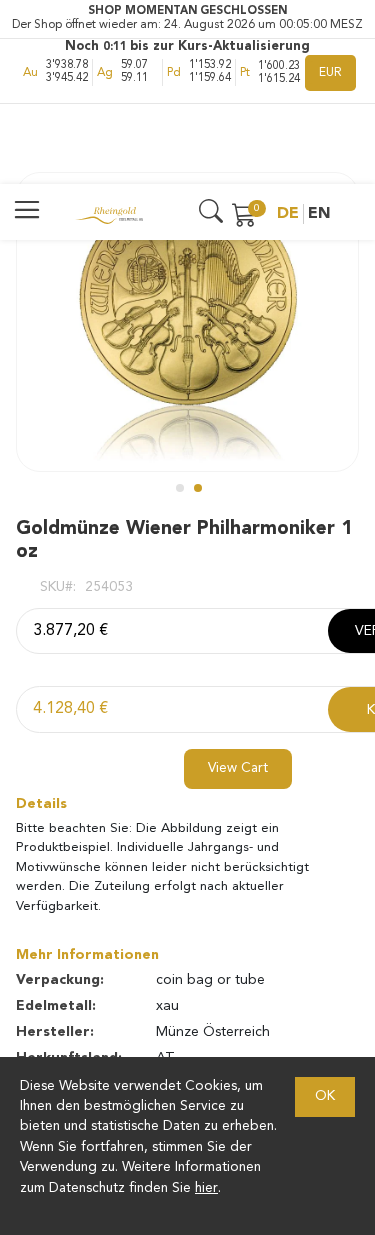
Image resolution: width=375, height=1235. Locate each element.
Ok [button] (325, 1096)
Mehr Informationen (87, 955)
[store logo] (109, 214)
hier (206, 1188)
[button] (179, 487)
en (319, 214)
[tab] (187, 804)
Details (41, 804)
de (288, 214)
